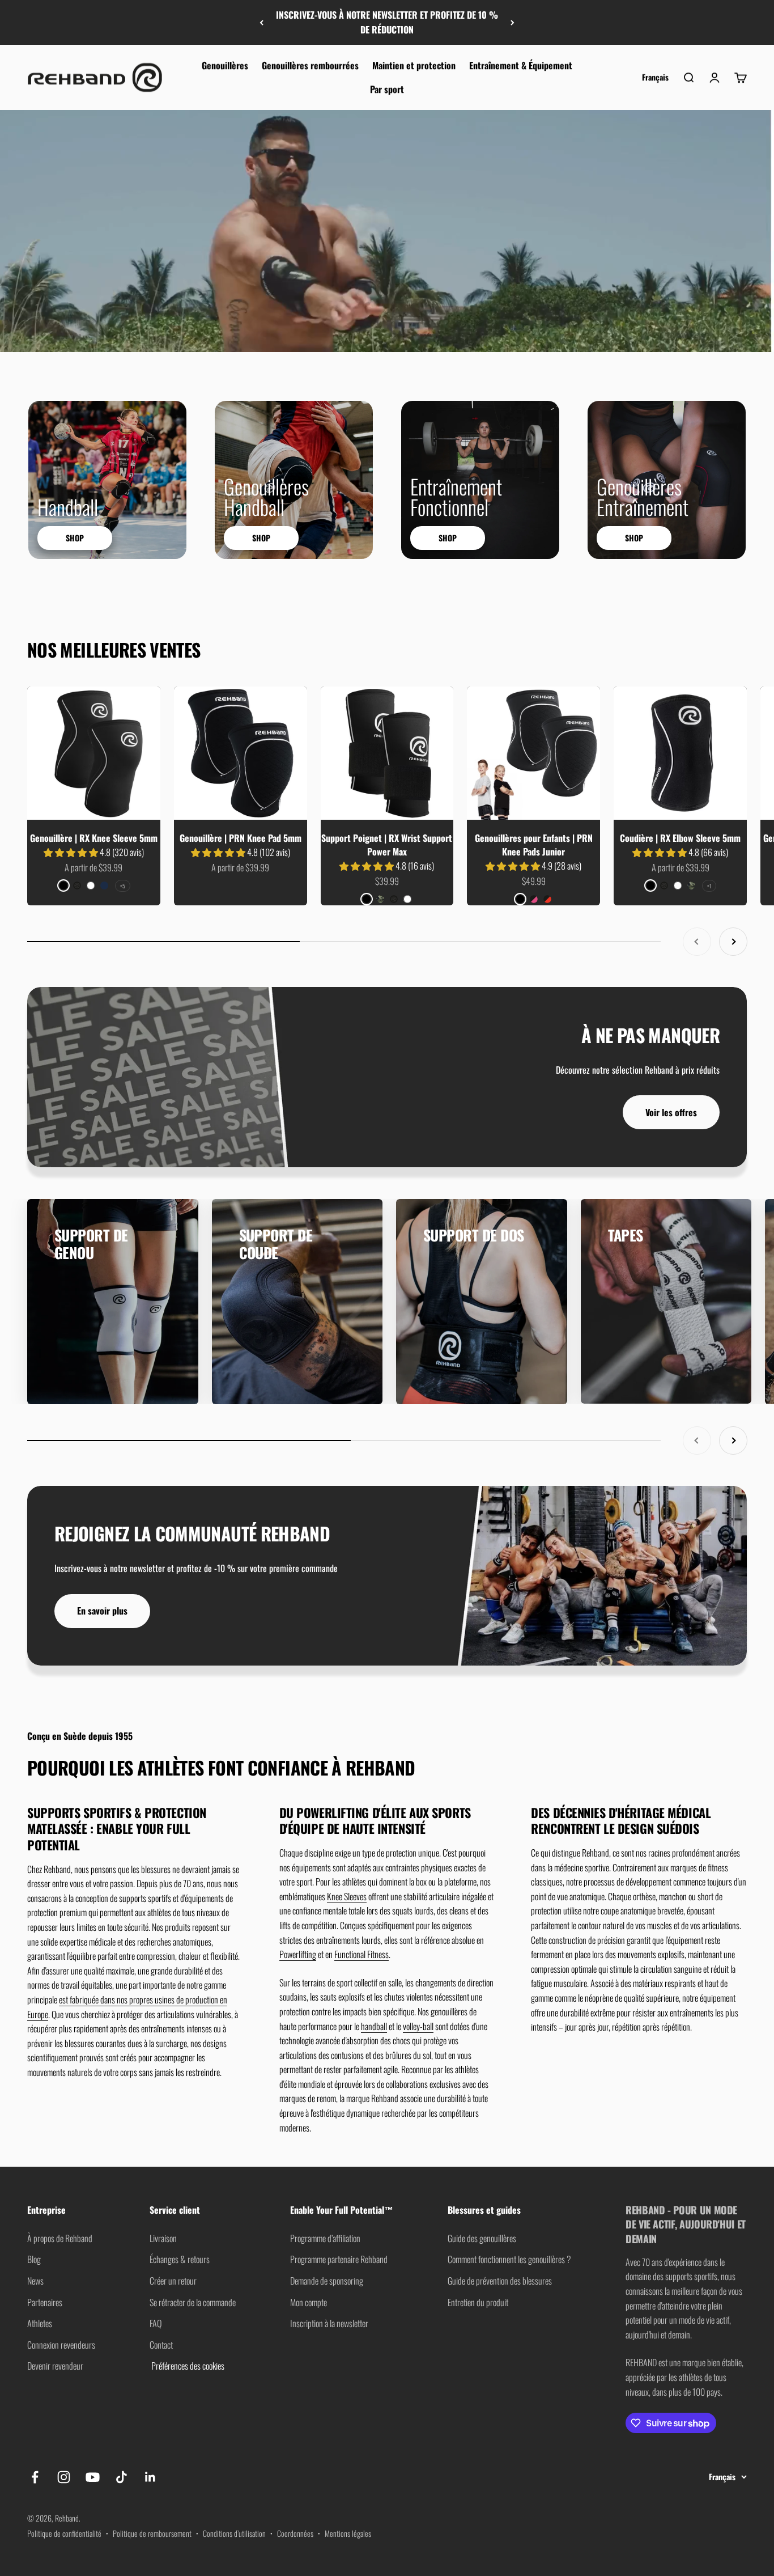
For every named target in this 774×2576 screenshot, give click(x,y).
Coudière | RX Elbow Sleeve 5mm (680, 838)
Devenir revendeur (55, 2366)
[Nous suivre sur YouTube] (93, 2477)
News (35, 2281)
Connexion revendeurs (61, 2345)
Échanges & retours (180, 2259)
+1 (709, 886)
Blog (34, 2259)
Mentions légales (348, 2533)
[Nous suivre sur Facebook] (35, 2477)
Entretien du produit (478, 2302)
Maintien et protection (414, 65)
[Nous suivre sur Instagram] (64, 2477)
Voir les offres (671, 1112)
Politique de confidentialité (64, 2533)
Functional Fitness (362, 1954)
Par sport (387, 89)
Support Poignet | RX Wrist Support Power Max (387, 845)
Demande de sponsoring (327, 2281)
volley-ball (418, 2026)
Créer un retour (173, 2281)
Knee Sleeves (347, 1896)
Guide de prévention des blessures (500, 2281)
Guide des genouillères (482, 2238)
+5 (123, 886)
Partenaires (45, 2302)
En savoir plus (102, 1611)
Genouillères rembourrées (310, 65)
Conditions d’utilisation (234, 2533)
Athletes (40, 2323)
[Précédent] (261, 22)
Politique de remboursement (152, 2533)
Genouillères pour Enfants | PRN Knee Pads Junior (534, 845)
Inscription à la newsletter (329, 2323)
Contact (161, 2345)
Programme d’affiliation (325, 2238)
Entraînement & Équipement (521, 65)
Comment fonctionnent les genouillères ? (509, 2259)
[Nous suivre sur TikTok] (122, 2477)
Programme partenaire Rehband (339, 2259)
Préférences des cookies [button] (187, 2366)
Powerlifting (298, 1954)
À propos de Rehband (60, 2238)
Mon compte (309, 2302)
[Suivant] (513, 22)
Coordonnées (295, 2533)
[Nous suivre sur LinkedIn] (150, 2477)
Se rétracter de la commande (193, 2302)
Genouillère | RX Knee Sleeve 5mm (94, 838)
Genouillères (225, 65)
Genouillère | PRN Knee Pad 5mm (241, 838)
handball (374, 2026)
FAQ (156, 2323)
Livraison (163, 2238)
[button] (72, 852)
